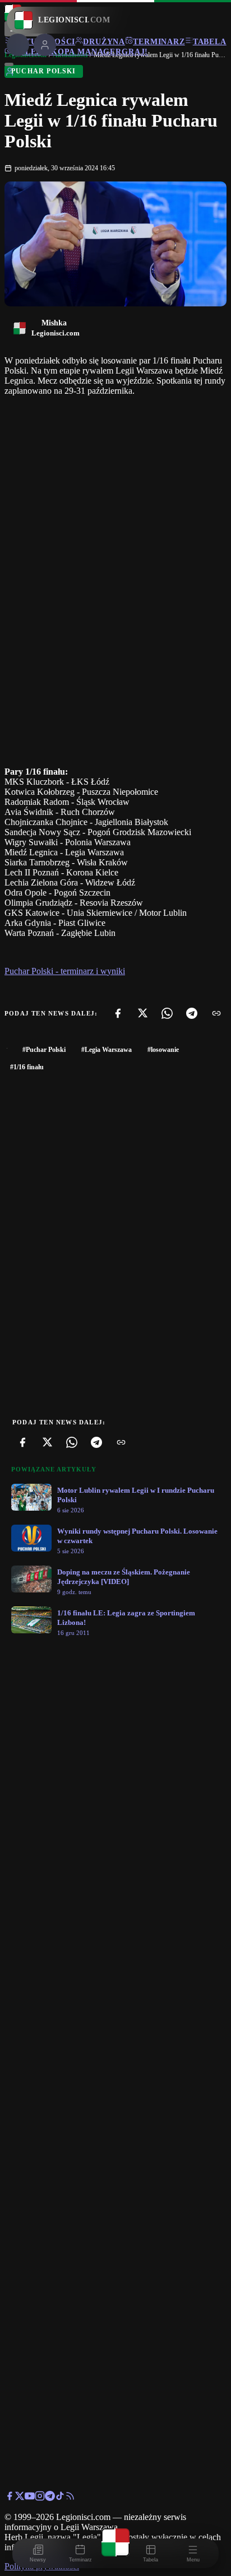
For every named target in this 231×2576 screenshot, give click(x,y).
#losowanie (163, 1050)
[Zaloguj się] (10, 74)
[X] (142, 1013)
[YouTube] (30, 2498)
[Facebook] (118, 1013)
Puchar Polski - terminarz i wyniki (65, 971)
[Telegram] (192, 1013)
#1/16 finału (27, 1067)
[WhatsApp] (167, 1013)
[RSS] (70, 2498)
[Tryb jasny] (9, 64)
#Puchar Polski (44, 1050)
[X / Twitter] (20, 2498)
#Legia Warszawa (107, 1050)
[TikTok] (60, 2498)
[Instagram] (40, 2498)
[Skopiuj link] (216, 1013)
